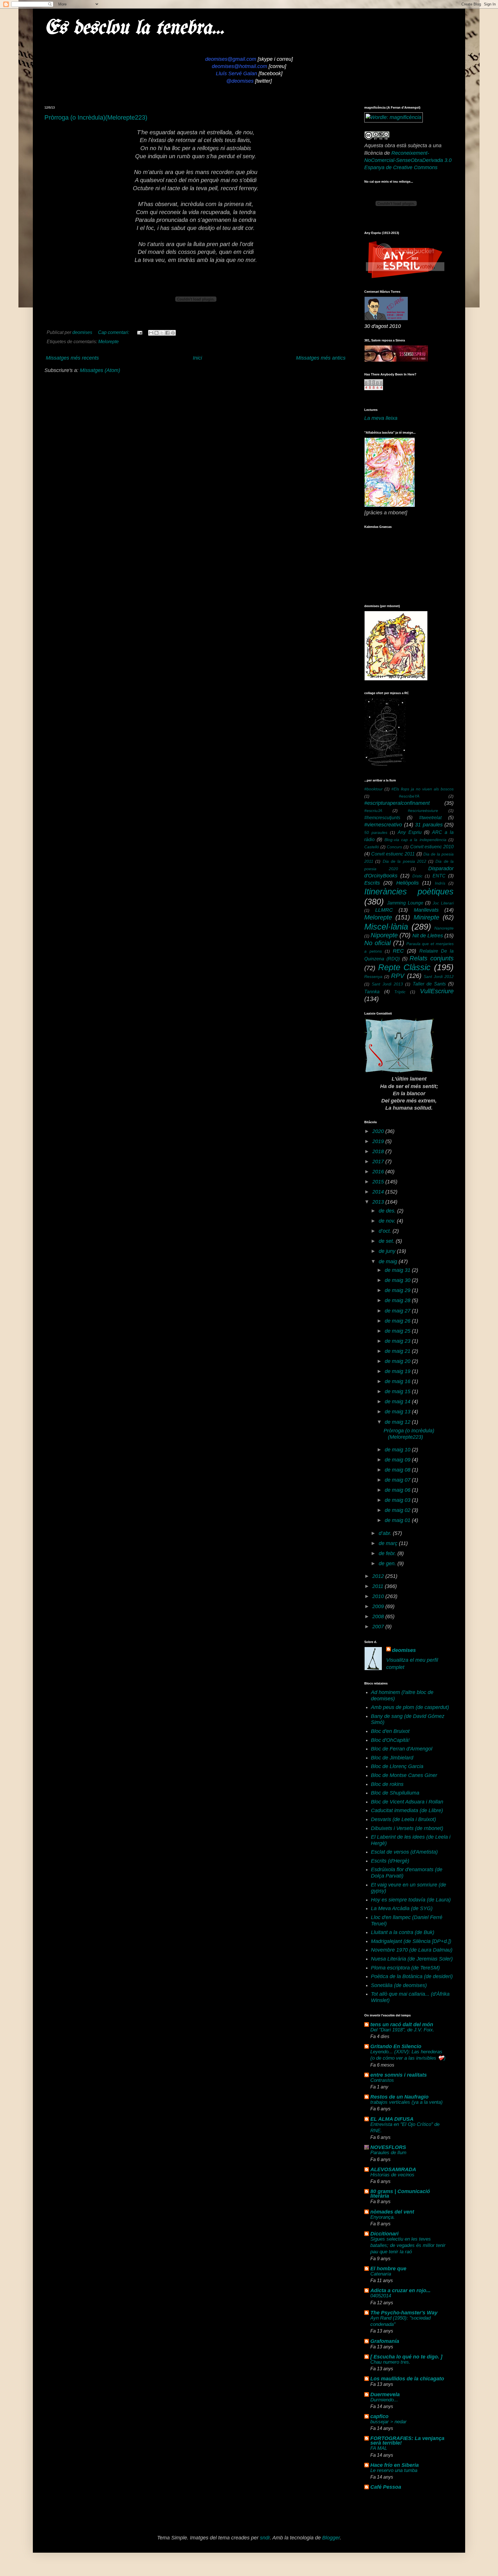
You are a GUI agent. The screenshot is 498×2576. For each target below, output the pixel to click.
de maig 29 (398, 1290)
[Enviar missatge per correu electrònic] (139, 332)
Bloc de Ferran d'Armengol (402, 1749)
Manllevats (426, 910)
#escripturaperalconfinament (397, 803)
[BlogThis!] (156, 333)
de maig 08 (398, 1470)
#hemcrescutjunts (382, 817)
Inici (197, 358)
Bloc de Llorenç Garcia (397, 1766)
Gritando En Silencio (396, 2046)
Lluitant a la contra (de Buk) (403, 1932)
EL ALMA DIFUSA (392, 2119)
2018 (379, 1151)
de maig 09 (398, 1460)
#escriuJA (373, 811)
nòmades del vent (392, 2212)
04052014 (381, 2296)
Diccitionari (384, 2234)
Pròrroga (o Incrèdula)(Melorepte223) (96, 117)
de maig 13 (398, 1412)
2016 (379, 1172)
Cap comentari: (114, 332)
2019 (379, 1141)
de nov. (388, 1221)
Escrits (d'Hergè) (390, 1861)
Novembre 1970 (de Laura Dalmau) (412, 1950)
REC (398, 951)
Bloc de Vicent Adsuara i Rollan (407, 1802)
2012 (379, 1576)
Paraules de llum (388, 2153)
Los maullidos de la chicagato (407, 2379)
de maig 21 (398, 1351)
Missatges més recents (72, 358)
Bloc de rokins (387, 1784)
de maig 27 (398, 1311)
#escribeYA (409, 796)
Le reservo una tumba (394, 2470)
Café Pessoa (386, 2487)
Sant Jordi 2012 (439, 977)
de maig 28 (398, 1300)
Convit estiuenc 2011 (393, 854)
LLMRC (384, 910)
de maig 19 (398, 1371)
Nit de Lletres (428, 936)
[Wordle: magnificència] (394, 117)
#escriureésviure (423, 811)
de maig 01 (398, 1520)
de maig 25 (398, 1331)
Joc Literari (443, 903)
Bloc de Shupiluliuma (395, 1793)
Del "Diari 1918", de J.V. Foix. (402, 2030)
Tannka (372, 992)
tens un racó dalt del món (402, 2024)
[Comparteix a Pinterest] (173, 333)
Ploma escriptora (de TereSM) (405, 1968)
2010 (379, 1596)
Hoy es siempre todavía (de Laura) (411, 1900)
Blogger (331, 2538)
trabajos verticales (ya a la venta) (406, 2102)
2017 (379, 1162)
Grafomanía (385, 2341)
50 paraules (376, 832)
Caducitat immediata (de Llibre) (407, 1810)
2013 (379, 1202)
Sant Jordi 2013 (387, 984)
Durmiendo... (384, 2400)
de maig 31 (398, 1270)
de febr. (388, 1553)
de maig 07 (398, 1480)
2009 (379, 1606)
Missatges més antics (321, 358)
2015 (379, 1182)
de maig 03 (398, 1500)
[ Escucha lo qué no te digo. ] (406, 2357)
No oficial (378, 943)
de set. (387, 1241)
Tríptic (400, 992)
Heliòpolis (408, 883)
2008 (379, 1616)
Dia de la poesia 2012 (404, 861)
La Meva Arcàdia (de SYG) (402, 1908)
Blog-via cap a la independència (415, 840)
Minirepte (426, 917)
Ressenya (373, 977)
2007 (379, 1627)
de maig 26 (398, 1321)
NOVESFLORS (388, 2147)
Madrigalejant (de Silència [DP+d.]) (411, 1941)
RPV (398, 976)
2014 (379, 1192)
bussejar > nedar (388, 2422)
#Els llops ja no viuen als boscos (422, 789)
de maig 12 (398, 1422)
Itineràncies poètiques (409, 892)
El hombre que (388, 2269)
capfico (379, 2416)
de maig (389, 1261)
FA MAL (379, 2448)
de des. (388, 1211)
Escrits (372, 883)
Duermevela (385, 2394)
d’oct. (386, 1231)
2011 (379, 1586)
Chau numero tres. (390, 2362)
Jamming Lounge (405, 903)
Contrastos (382, 2080)
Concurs (394, 847)
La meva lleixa (381, 418)
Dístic (417, 876)
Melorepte (109, 341)
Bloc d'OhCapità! (390, 1740)
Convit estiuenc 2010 (432, 847)
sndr (265, 2538)
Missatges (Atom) (100, 370)
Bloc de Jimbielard (392, 1758)
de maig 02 (398, 1510)
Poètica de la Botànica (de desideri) (412, 1976)
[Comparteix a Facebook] (167, 333)
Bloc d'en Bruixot (390, 1731)
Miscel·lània (386, 927)
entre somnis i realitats (399, 2075)
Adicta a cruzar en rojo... (400, 2290)
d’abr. (386, 1533)
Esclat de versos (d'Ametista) (404, 1852)
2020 (379, 1131)
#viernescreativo (383, 825)
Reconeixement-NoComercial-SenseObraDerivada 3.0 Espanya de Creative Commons (408, 160)
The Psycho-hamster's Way (404, 2313)
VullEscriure (437, 991)
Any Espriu (410, 832)
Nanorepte (444, 928)
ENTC (439, 876)
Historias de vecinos (392, 2175)
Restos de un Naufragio (399, 2097)
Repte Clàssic (404, 967)
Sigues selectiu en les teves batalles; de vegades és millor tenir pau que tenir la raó (408, 2245)
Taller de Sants (429, 984)
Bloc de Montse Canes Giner (404, 1775)
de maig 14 (398, 1402)
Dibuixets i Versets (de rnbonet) (407, 1828)
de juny (388, 1251)
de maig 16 (398, 1381)
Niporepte (384, 935)
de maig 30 (398, 1280)
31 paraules (429, 825)
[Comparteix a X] (162, 333)
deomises (404, 1650)
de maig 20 (398, 1361)
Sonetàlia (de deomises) (399, 1985)
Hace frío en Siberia (395, 2465)
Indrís (440, 883)
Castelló (372, 847)
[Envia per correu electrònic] (151, 333)
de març (389, 1543)
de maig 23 (398, 1341)
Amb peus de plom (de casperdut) (410, 1707)
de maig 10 (398, 1450)
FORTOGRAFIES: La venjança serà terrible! (407, 2441)
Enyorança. (383, 2217)
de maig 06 (398, 1490)
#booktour (373, 789)
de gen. (388, 1563)
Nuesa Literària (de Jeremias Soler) (412, 1959)
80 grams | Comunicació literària (400, 2194)
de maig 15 (398, 1391)
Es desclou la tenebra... (134, 28)
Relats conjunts (432, 958)
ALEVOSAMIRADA (393, 2169)
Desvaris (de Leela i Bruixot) (403, 1819)
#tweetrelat (430, 817)
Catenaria (381, 2274)
